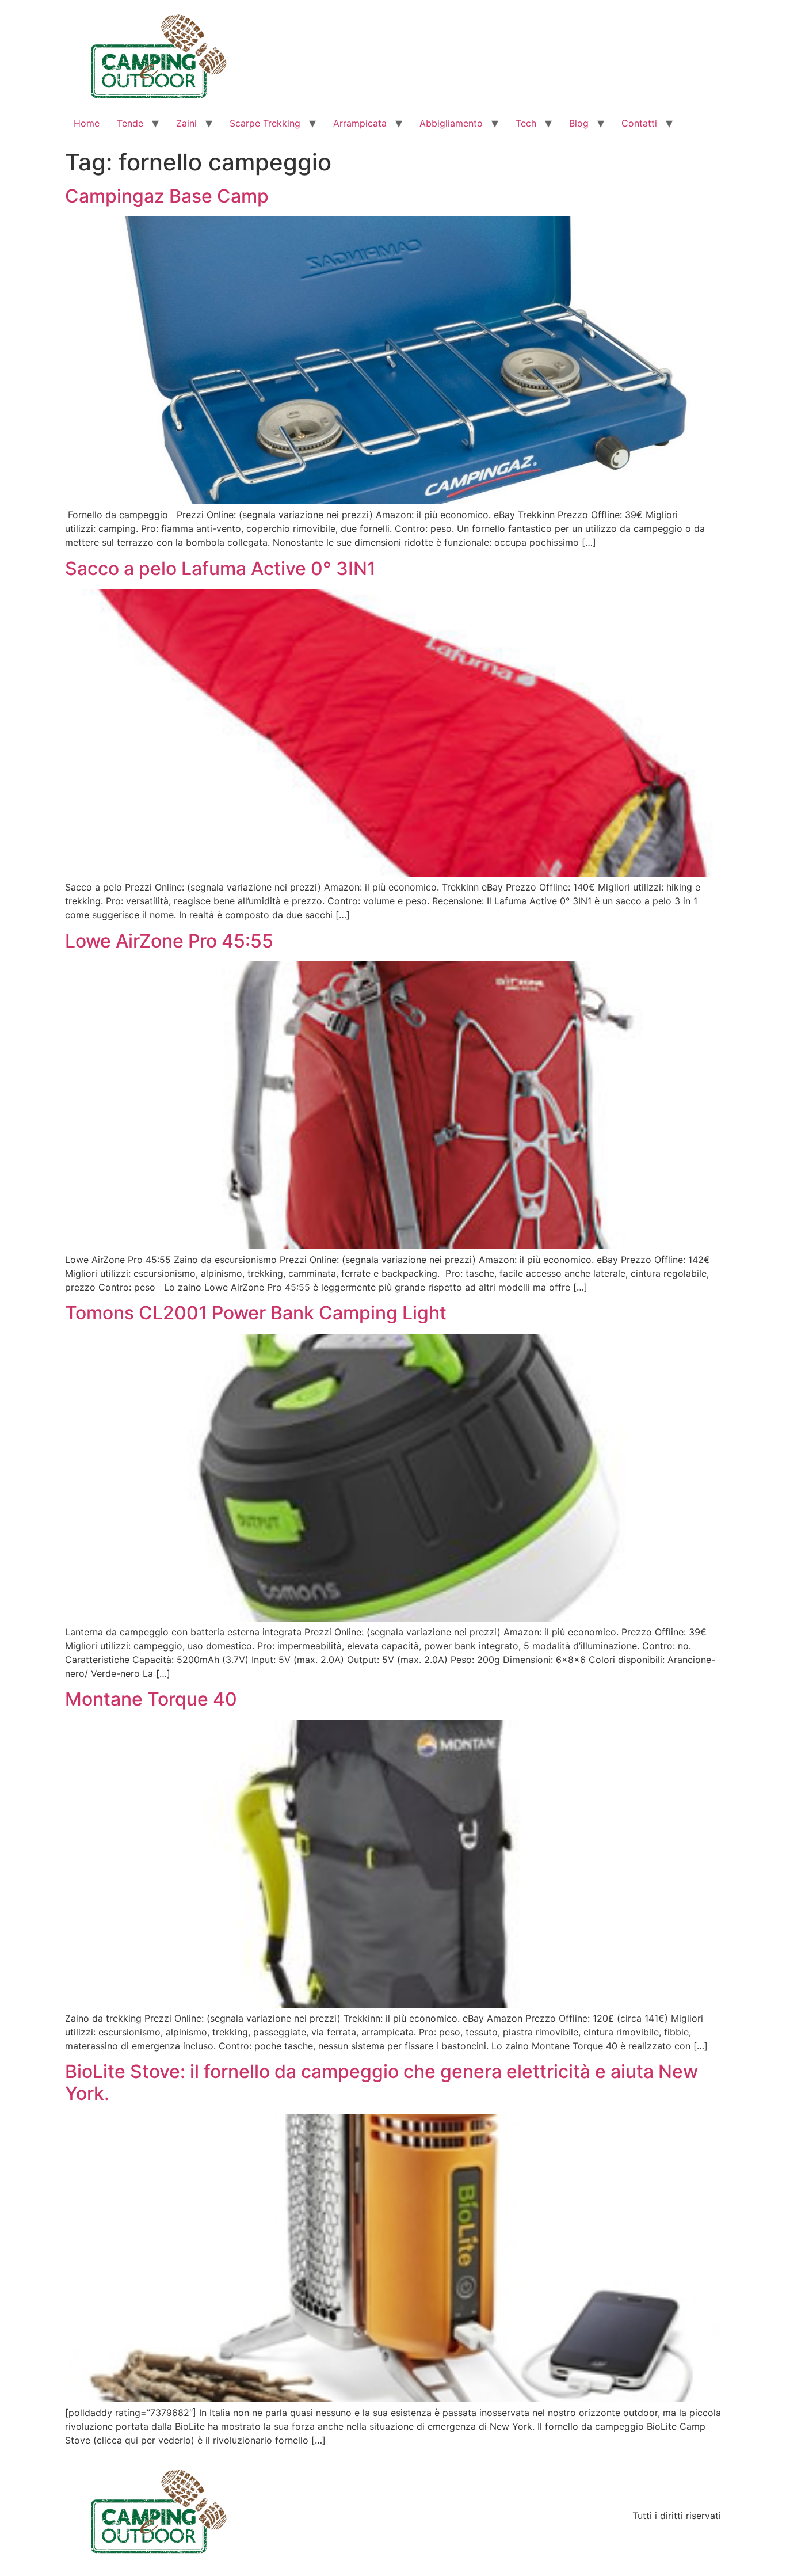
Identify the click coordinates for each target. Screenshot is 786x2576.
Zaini (186, 123)
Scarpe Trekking (265, 123)
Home (87, 123)
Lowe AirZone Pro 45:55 (169, 941)
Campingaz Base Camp (167, 196)
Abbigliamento (451, 123)
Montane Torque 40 (151, 1699)
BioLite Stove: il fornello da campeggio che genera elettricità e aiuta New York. (381, 2082)
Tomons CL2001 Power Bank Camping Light (256, 1313)
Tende (130, 123)
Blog (579, 123)
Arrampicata (360, 123)
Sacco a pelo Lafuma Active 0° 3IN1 (220, 568)
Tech (526, 123)
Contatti (639, 123)
